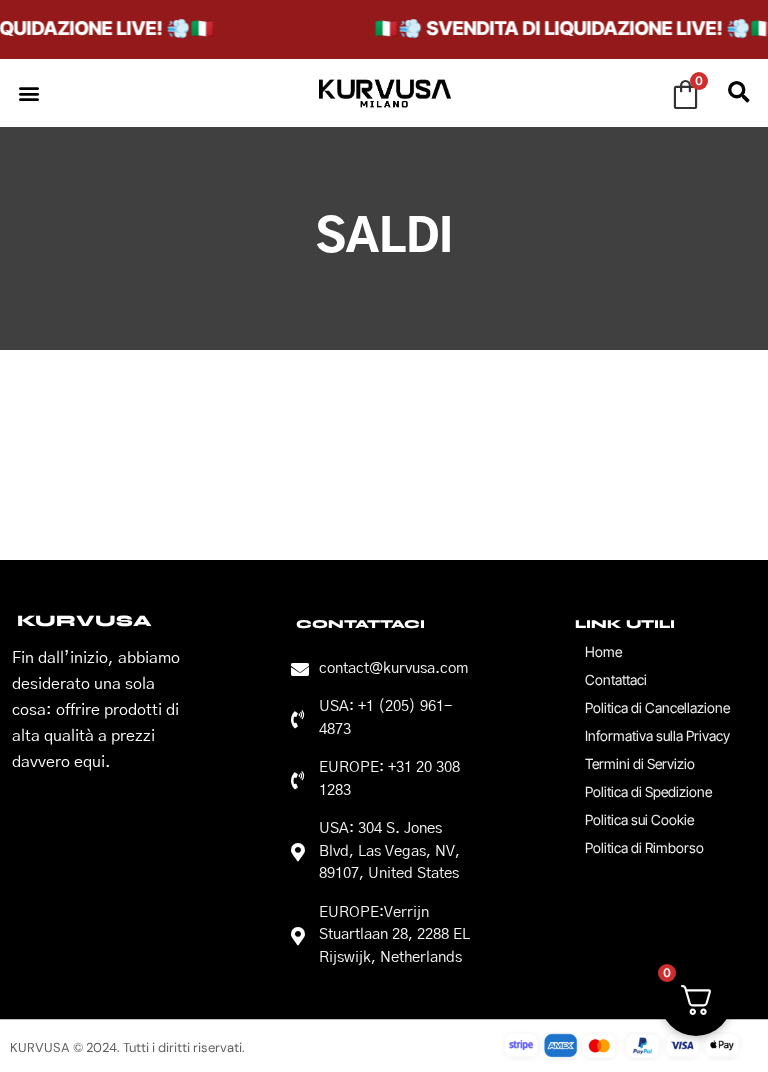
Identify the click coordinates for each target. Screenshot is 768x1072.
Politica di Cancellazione (657, 707)
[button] (28, 92)
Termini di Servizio (640, 763)
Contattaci (616, 679)
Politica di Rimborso (644, 847)
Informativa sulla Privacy (657, 735)
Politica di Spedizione (648, 791)
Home (603, 651)
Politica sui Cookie (639, 819)
